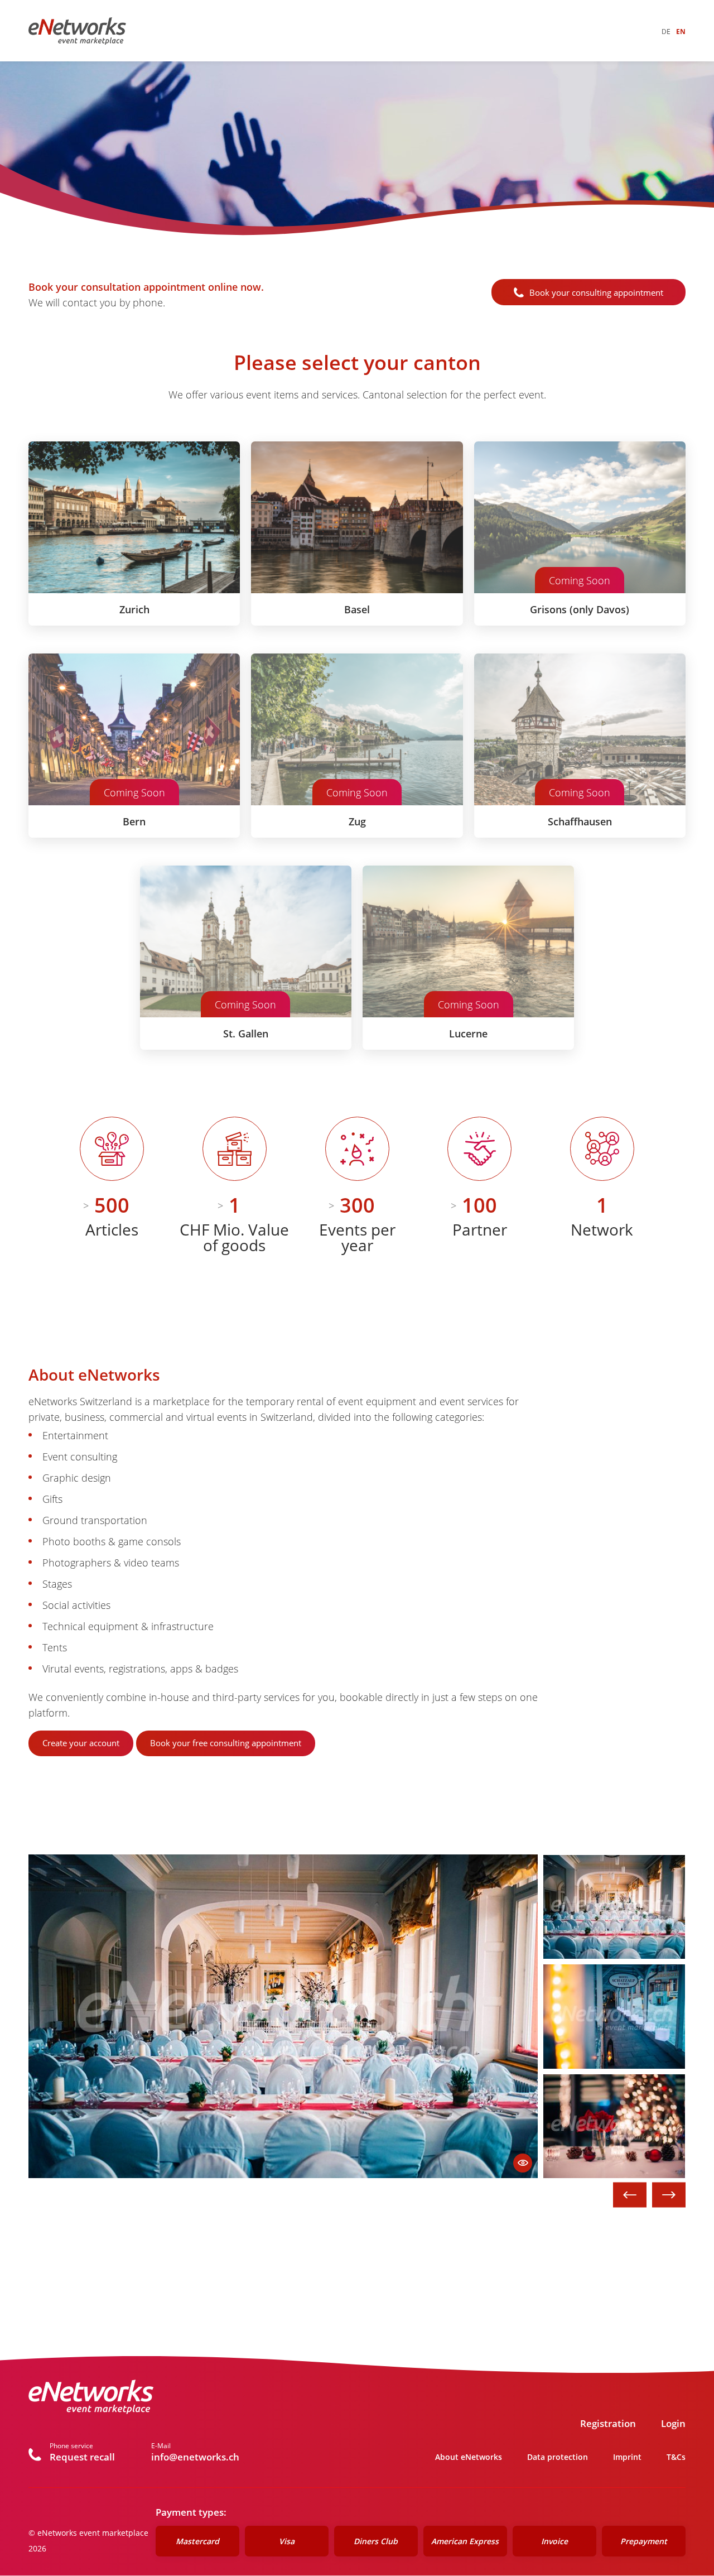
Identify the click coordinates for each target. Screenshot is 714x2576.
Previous (630, 2195)
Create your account (81, 1743)
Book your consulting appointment (596, 292)
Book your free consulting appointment (226, 1743)
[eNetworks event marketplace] (77, 31)
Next (669, 2195)
